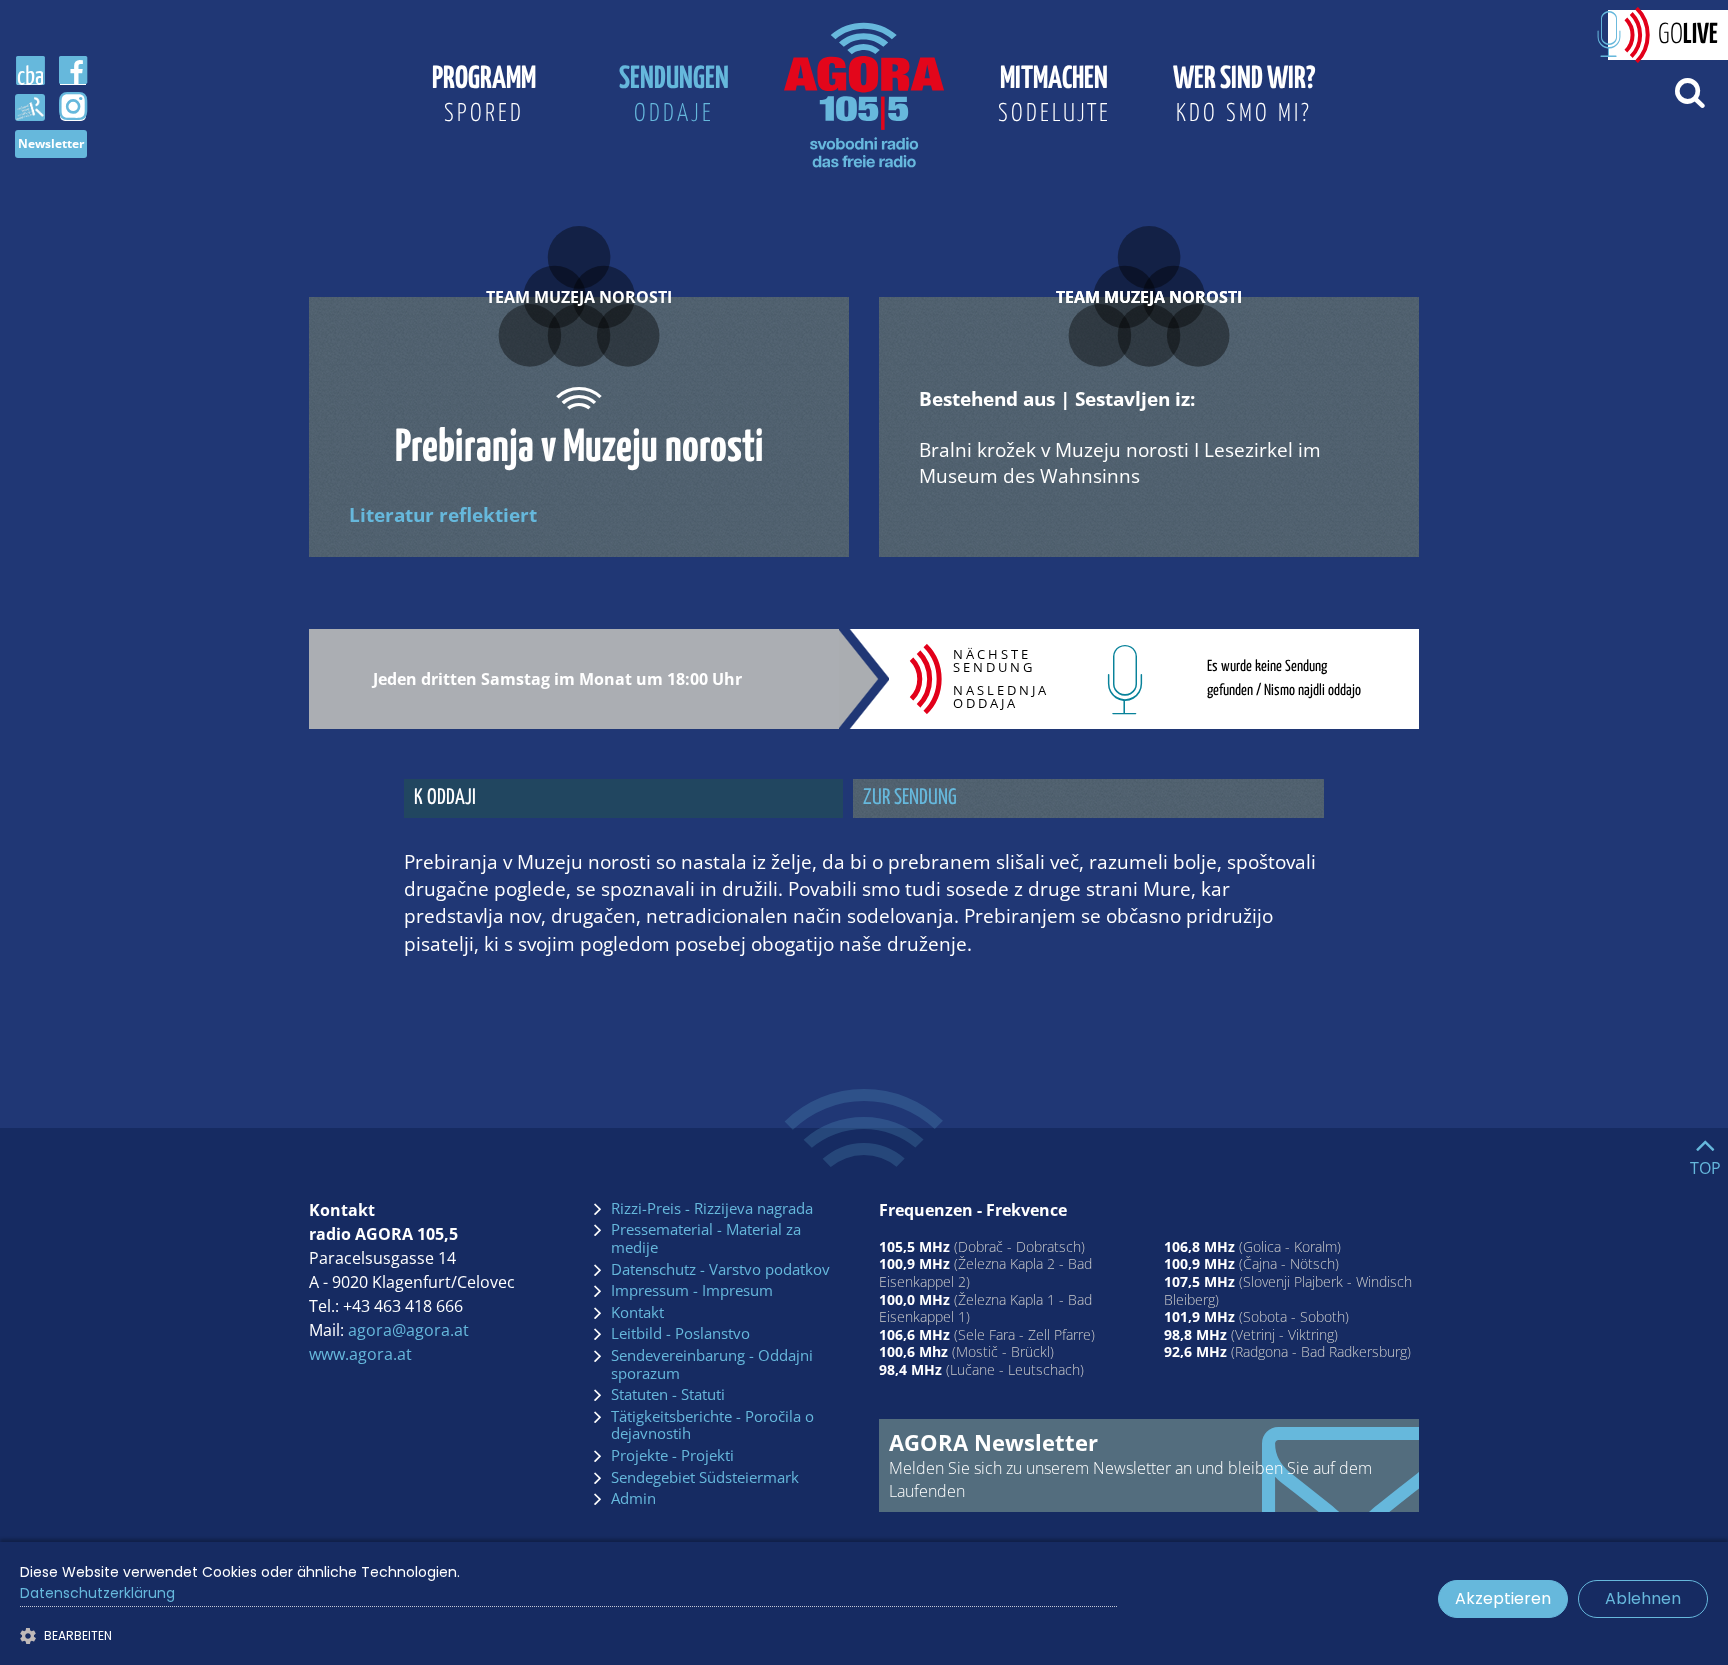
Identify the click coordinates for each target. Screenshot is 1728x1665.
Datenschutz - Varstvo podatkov (720, 1270)
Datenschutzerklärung (97, 1593)
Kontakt (637, 1313)
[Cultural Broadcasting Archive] (30, 71)
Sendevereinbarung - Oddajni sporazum (712, 1364)
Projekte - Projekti (672, 1456)
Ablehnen (1643, 1598)
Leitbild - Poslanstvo (680, 1334)
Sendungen (674, 95)
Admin (633, 1499)
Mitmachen (1054, 95)
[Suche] (1689, 91)
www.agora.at (360, 1354)
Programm (484, 95)
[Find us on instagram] (73, 107)
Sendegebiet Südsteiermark (705, 1478)
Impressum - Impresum (692, 1291)
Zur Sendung (910, 798)
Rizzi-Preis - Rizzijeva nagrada (712, 1209)
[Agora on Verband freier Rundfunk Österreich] (30, 106)
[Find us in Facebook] (73, 71)
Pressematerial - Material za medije (706, 1238)
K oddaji (445, 798)
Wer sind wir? (1244, 95)
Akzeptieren (1503, 1598)
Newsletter (51, 143)
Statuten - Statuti (668, 1395)
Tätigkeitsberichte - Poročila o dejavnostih (712, 1425)
